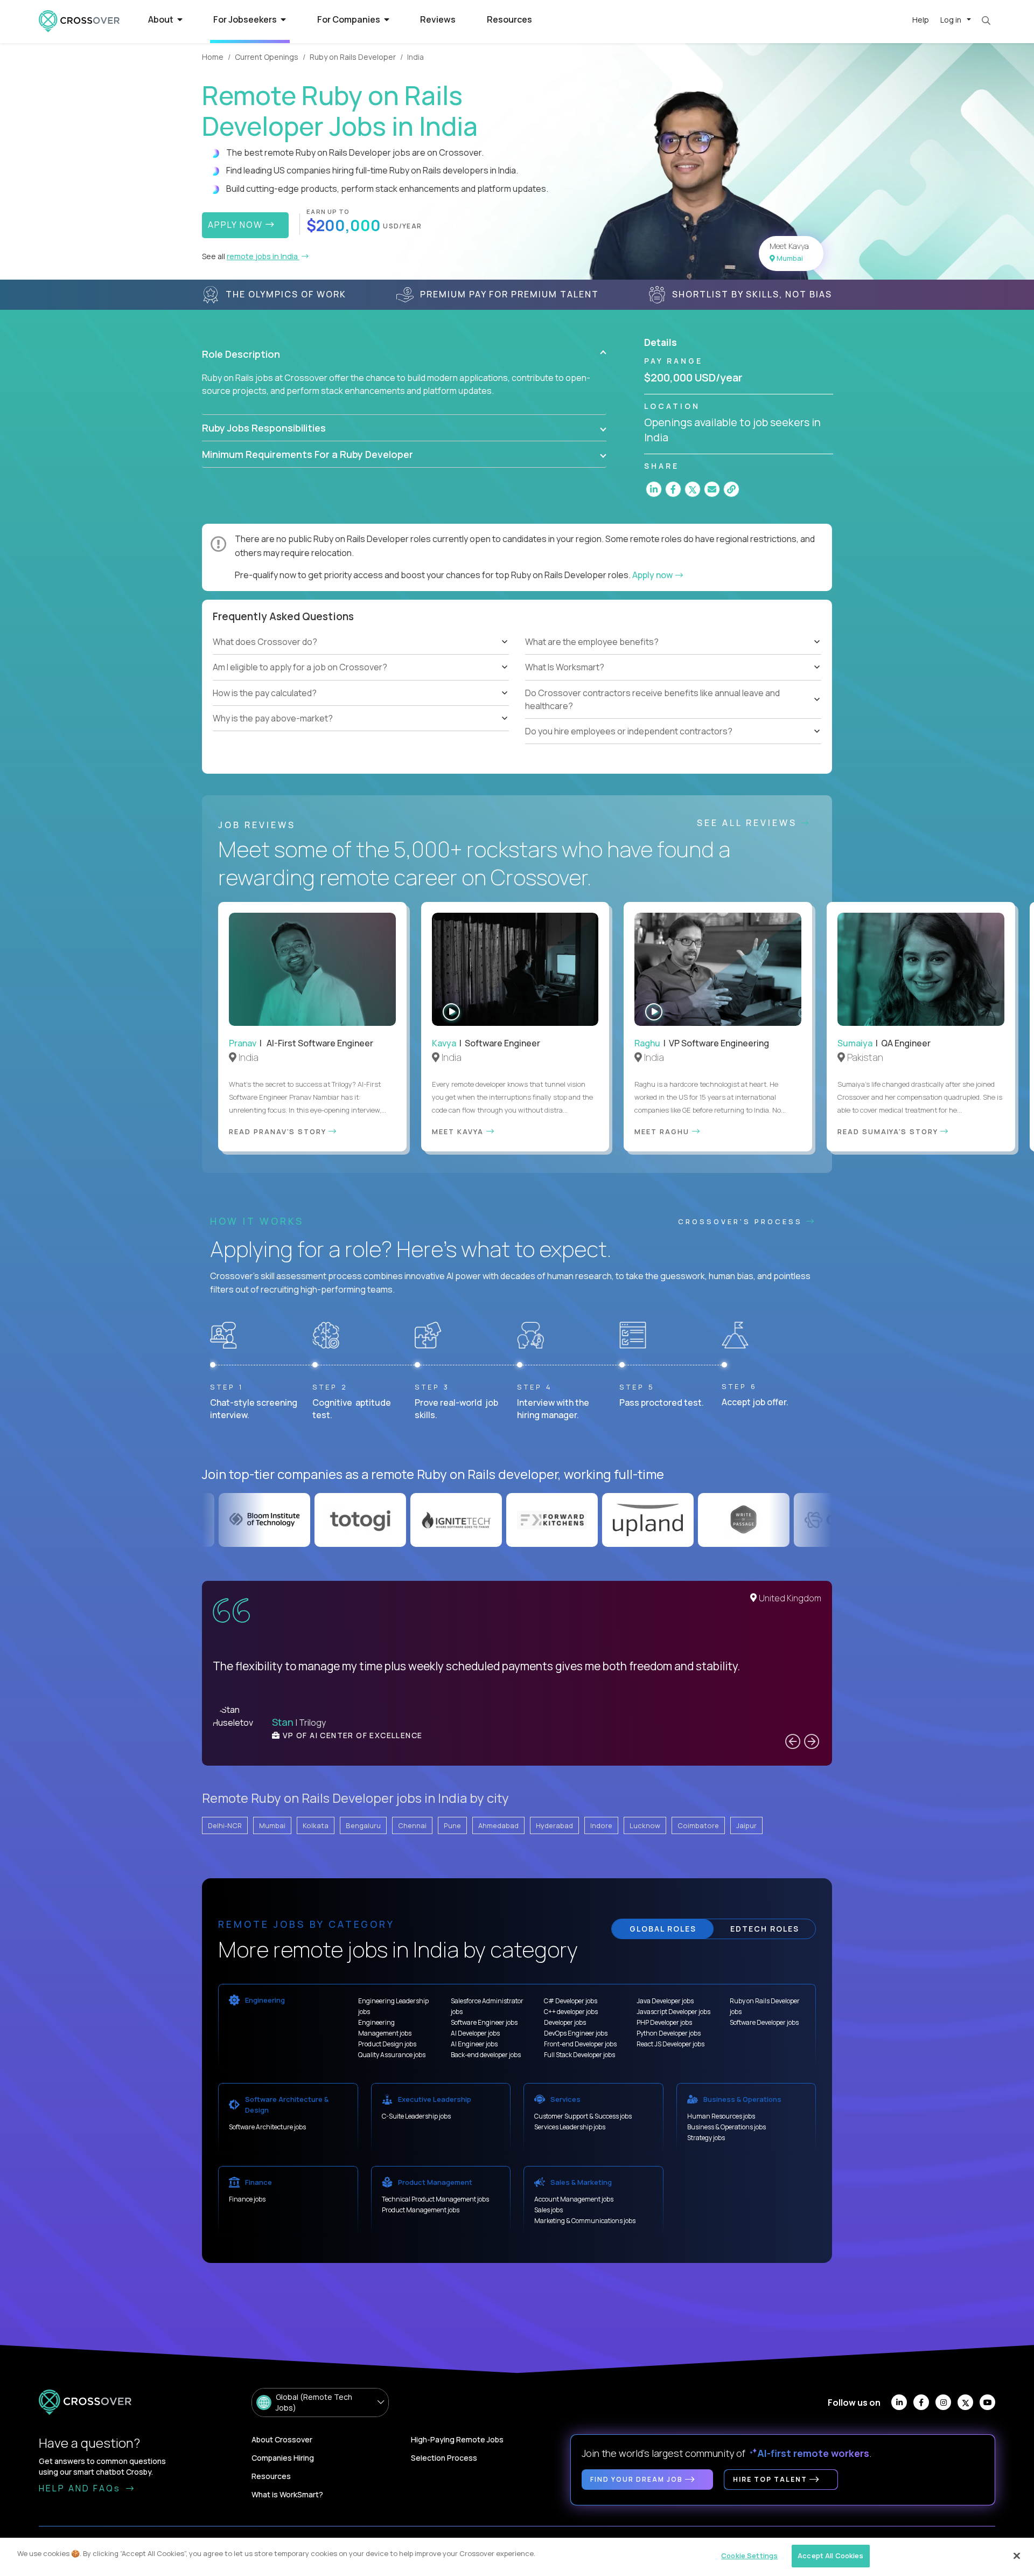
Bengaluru (363, 1825)
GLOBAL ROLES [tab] (663, 1929)
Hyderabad (554, 1825)
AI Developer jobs (475, 2033)
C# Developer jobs (571, 2001)
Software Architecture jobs (267, 2127)
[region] (517, 2557)
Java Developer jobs (665, 2001)
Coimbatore (698, 1825)
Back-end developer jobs (486, 2055)
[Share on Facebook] (673, 489)
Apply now (653, 575)
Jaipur (746, 1825)
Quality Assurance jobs (392, 2055)
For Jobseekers (246, 19)
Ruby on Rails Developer (353, 57)
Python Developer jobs (669, 2033)
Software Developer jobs (764, 2022)
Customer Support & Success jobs (583, 2116)
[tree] (361, 681)
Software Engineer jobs (484, 2022)
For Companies (350, 19)
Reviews (438, 19)
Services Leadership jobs (570, 2127)
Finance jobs (247, 2199)
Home (213, 57)
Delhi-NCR (225, 1825)
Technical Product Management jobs (435, 2199)
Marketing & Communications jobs (585, 2221)
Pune (452, 1825)
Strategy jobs (706, 2138)
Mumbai (272, 1825)
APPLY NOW (237, 225)
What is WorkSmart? (287, 2494)
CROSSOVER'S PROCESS (742, 1221)
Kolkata (316, 1825)
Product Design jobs (387, 2044)
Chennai (412, 1825)
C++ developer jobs (571, 2012)
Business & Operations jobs (726, 2127)
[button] (404, 354)
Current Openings (267, 57)
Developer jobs (565, 2022)
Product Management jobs (421, 2210)
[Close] (1017, 2556)
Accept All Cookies (830, 2556)
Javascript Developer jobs (673, 2012)
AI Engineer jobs (474, 2044)
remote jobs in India (263, 256)
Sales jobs (549, 2210)
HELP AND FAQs (81, 2488)
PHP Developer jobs (664, 2022)
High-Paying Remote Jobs (457, 2439)
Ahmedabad (498, 1825)
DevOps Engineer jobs (576, 2033)
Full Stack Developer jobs (579, 2055)
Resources (509, 19)
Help (921, 20)
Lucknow (645, 1825)
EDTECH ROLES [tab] (765, 1929)
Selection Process (444, 2458)
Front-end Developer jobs (580, 2044)
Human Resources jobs (721, 2116)
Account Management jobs (574, 2199)
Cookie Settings (749, 2556)
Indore (601, 1825)
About (162, 19)
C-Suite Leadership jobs (416, 2116)
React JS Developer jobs (670, 2044)
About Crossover (282, 2439)
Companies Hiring (283, 2458)
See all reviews (749, 823)
